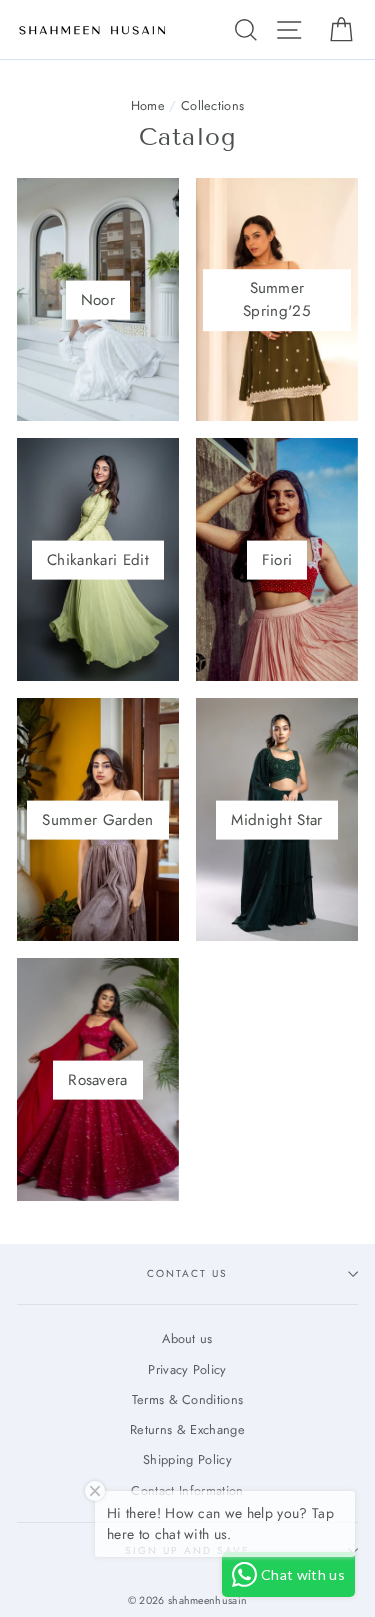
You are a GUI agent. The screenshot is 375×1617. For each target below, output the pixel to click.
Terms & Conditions (188, 1399)
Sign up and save (188, 1550)
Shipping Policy (187, 1459)
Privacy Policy (187, 1369)
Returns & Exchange (187, 1429)
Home (148, 105)
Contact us (187, 1273)
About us (187, 1338)
